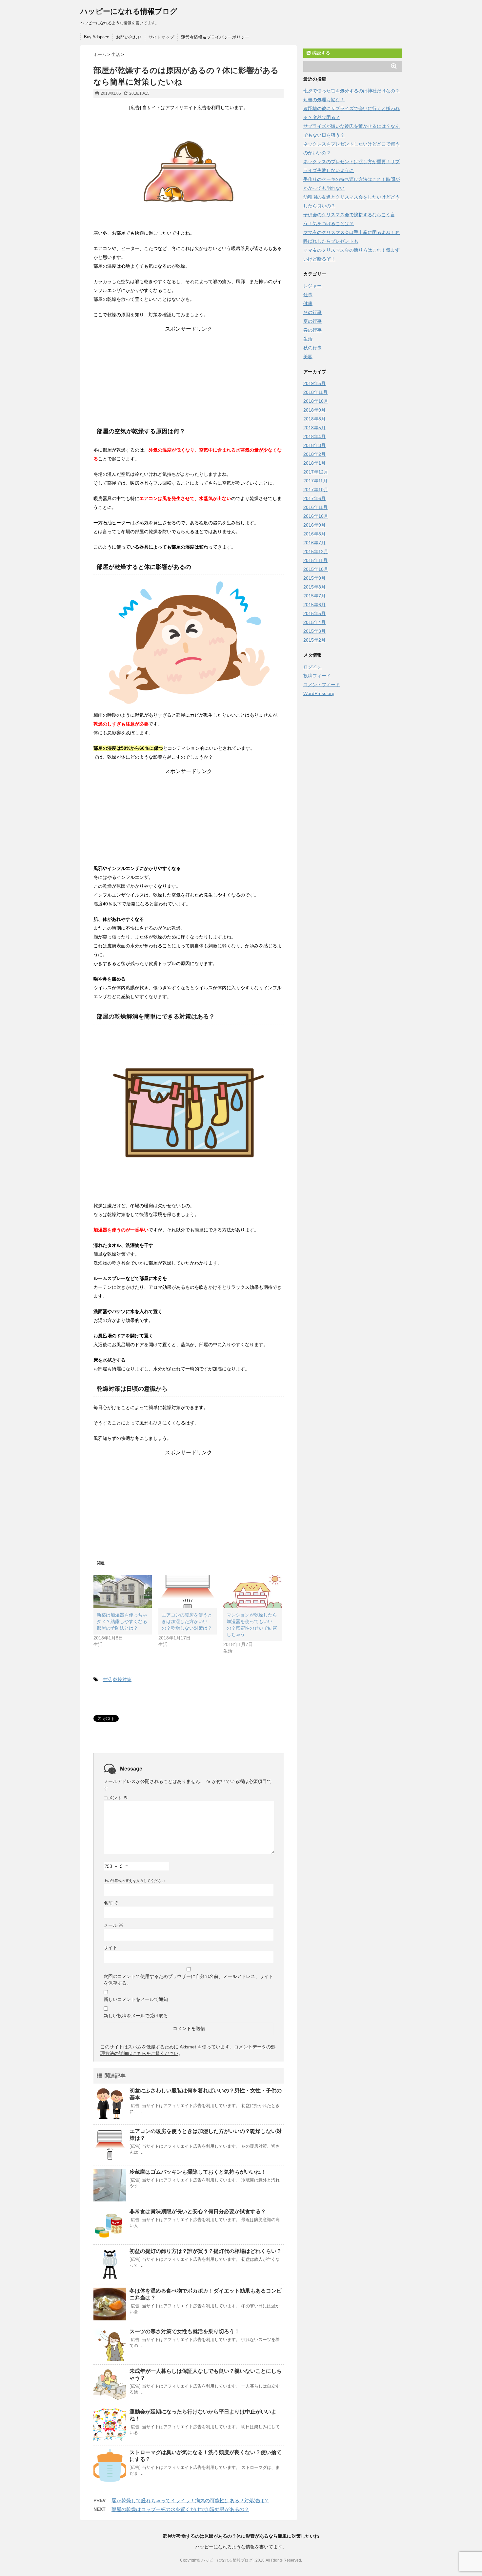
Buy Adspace (97, 37)
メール (113, 1925)
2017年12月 (316, 472)
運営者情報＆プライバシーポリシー (215, 37)
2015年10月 (316, 569)
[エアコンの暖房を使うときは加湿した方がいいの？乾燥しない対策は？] (188, 1592)
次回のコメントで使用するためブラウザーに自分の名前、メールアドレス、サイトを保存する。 (189, 1980)
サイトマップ (161, 37)
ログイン (312, 667)
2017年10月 (316, 490)
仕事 (308, 295)
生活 (107, 1679)
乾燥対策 (122, 1679)
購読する (320, 53)
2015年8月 (314, 587)
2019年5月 (314, 383)
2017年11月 (315, 481)
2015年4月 (314, 622)
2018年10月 (316, 401)
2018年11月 (315, 392)
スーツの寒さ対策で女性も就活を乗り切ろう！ (185, 2331)
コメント (116, 1798)
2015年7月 (314, 596)
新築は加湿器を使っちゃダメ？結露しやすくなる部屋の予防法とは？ (122, 1621)
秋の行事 (312, 348)
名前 (111, 1903)
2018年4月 (314, 436)
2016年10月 (316, 516)
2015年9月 (314, 578)
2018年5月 (314, 428)
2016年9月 (314, 525)
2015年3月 (314, 631)
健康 (308, 303)
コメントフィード (322, 685)
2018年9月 (314, 410)
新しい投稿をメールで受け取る (136, 2016)
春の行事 (312, 330)
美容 (308, 357)
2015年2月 (314, 640)
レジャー (312, 286)
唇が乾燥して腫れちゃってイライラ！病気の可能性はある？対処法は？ (190, 2500)
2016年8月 (314, 534)
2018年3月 (314, 445)
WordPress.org (319, 693)
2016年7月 (314, 543)
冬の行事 (312, 312)
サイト (110, 1947)
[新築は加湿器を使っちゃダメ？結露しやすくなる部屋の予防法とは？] (123, 1592)
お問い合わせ (129, 37)
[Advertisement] (189, 374)
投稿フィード (317, 676)
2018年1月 (314, 463)
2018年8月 (314, 419)
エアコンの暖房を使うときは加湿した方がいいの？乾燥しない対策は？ (187, 1621)
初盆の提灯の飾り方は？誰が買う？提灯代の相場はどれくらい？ (206, 2251)
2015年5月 (314, 613)
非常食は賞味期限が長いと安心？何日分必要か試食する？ (198, 2211)
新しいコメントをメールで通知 (136, 1999)
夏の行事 (312, 321)
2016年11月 (315, 507)
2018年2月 (314, 454)
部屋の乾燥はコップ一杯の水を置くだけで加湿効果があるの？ (180, 2509)
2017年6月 (314, 498)
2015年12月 (316, 552)
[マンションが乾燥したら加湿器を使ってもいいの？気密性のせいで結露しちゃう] (252, 1592)
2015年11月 (315, 560)
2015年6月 (314, 605)
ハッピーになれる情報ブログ (129, 11)
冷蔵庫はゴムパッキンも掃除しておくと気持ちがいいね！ (198, 2172)
